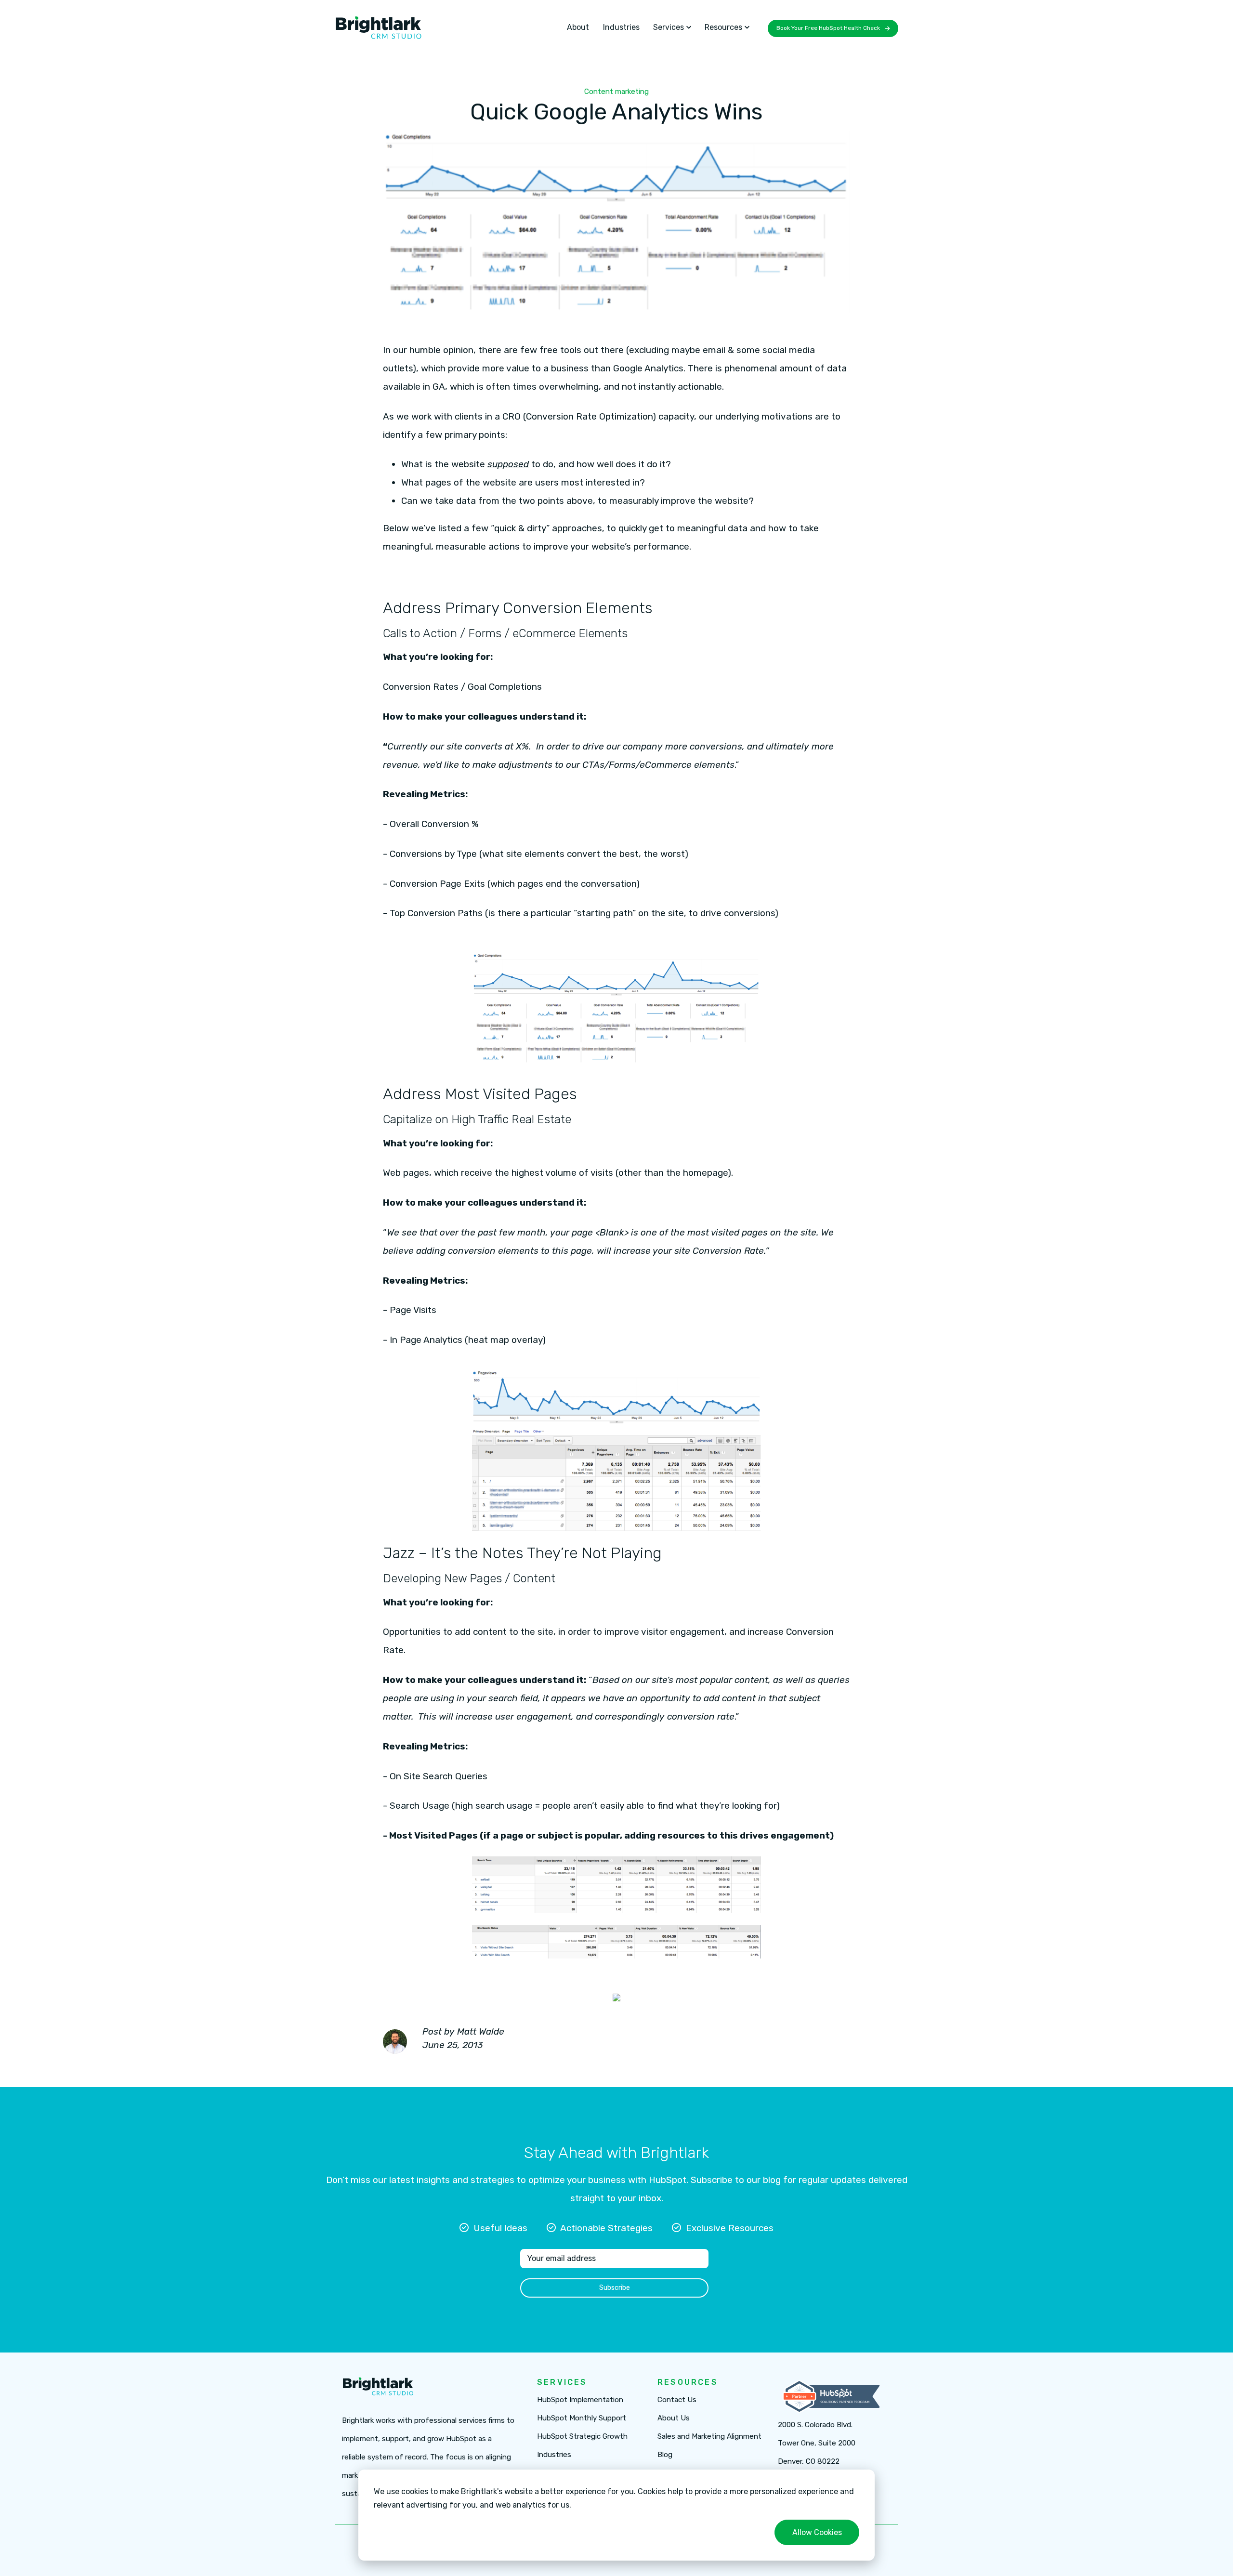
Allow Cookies (817, 2532)
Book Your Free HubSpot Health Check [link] (828, 28)
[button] (672, 27)
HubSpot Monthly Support (582, 2418)
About (578, 27)
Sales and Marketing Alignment (709, 2437)
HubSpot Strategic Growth (582, 2437)
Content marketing (616, 92)
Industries (621, 27)
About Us (674, 2418)
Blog (665, 2455)
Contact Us (677, 2400)
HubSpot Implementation (580, 2400)
